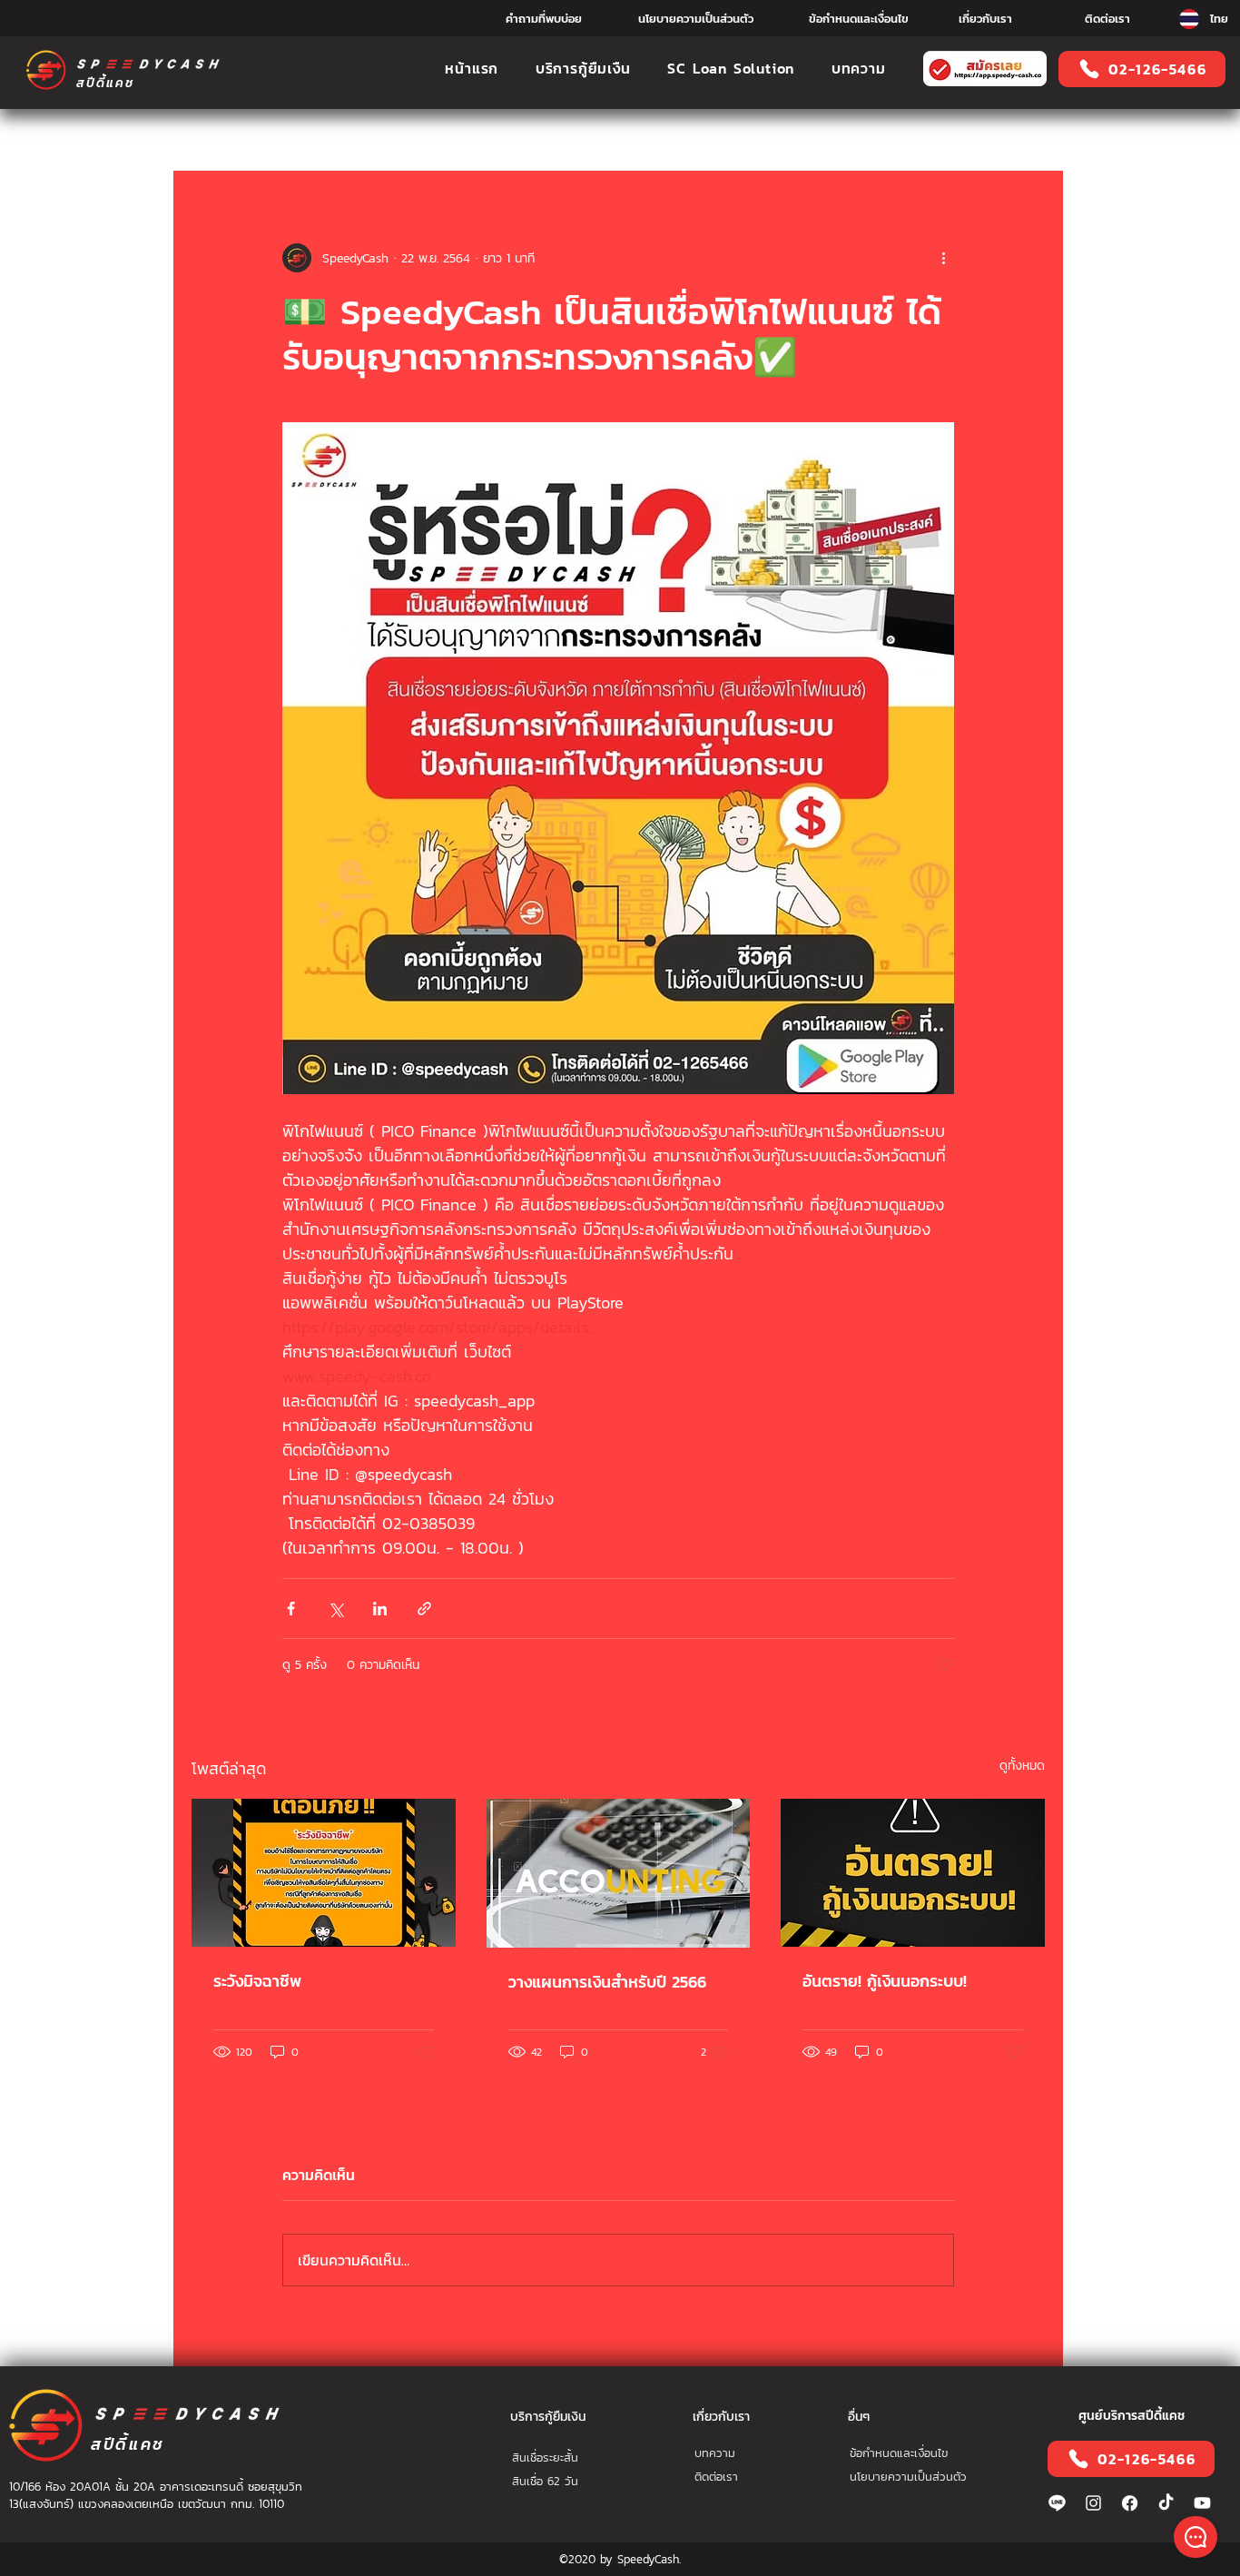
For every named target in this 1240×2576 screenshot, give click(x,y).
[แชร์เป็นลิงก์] (424, 1609)
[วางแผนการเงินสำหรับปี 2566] (619, 1873)
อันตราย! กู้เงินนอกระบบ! (885, 1981)
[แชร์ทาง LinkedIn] (380, 1609)
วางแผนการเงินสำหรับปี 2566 (607, 1982)
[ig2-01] (1093, 2503)
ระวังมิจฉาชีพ (257, 1981)
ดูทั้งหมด (1022, 1766)
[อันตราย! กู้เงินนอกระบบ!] (913, 1873)
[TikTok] (1166, 2503)
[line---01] (1057, 2503)
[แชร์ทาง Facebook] (291, 1609)
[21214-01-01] (1130, 2503)
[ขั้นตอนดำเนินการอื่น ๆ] (943, 258)
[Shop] (1196, 2537)
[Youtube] (1202, 2503)
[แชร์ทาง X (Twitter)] (335, 1609)
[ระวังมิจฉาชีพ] (324, 1873)
